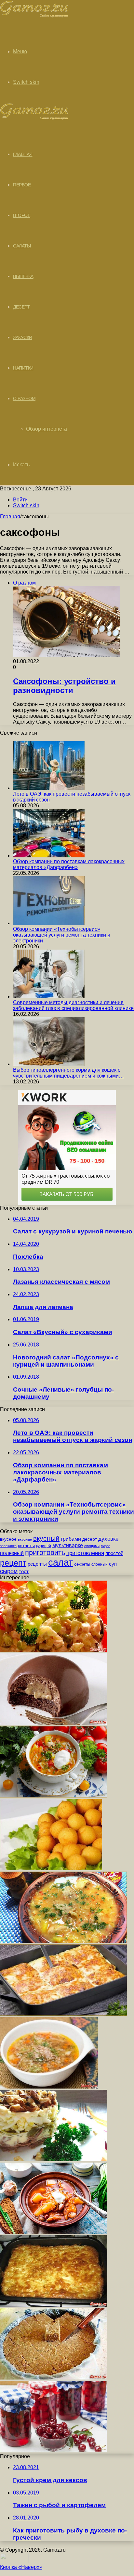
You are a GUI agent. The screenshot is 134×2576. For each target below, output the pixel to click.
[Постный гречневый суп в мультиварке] (49, 2087)
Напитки (23, 368)
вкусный (46, 1538)
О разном (24, 398)
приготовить (45, 1553)
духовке (108, 1539)
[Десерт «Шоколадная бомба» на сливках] (54, 1723)
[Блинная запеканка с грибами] (63, 2014)
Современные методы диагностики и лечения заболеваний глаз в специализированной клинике (73, 1005)
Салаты (22, 246)
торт (24, 1572)
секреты (82, 1564)
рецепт (13, 1563)
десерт (90, 1539)
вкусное (8, 1539)
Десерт (21, 307)
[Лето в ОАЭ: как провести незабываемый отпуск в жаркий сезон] (49, 788)
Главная (10, 517)
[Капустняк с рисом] (63, 1941)
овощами (92, 1546)
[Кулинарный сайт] (34, 16)
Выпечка (23, 276)
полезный (12, 1553)
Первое (22, 185)
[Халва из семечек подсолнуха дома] (54, 2378)
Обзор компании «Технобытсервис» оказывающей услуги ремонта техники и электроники (62, 935)
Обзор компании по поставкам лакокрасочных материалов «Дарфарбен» (69, 864)
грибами (71, 1539)
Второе (22, 215)
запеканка (8, 1546)
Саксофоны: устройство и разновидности (64, 686)
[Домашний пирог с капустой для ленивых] (54, 2305)
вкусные (25, 1539)
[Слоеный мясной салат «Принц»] (54, 2159)
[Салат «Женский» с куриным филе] (54, 1650)
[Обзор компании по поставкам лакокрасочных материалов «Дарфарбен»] (49, 856)
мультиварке (68, 1545)
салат (60, 1562)
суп (113, 1564)
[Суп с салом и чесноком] (54, 2232)
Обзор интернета (47, 429)
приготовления (85, 1553)
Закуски (23, 337)
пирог (105, 1546)
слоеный (100, 1564)
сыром (9, 1571)
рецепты (37, 1564)
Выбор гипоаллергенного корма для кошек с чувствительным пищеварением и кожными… (68, 1073)
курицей (44, 1546)
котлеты (26, 1546)
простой (114, 1553)
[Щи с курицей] (54, 1796)
